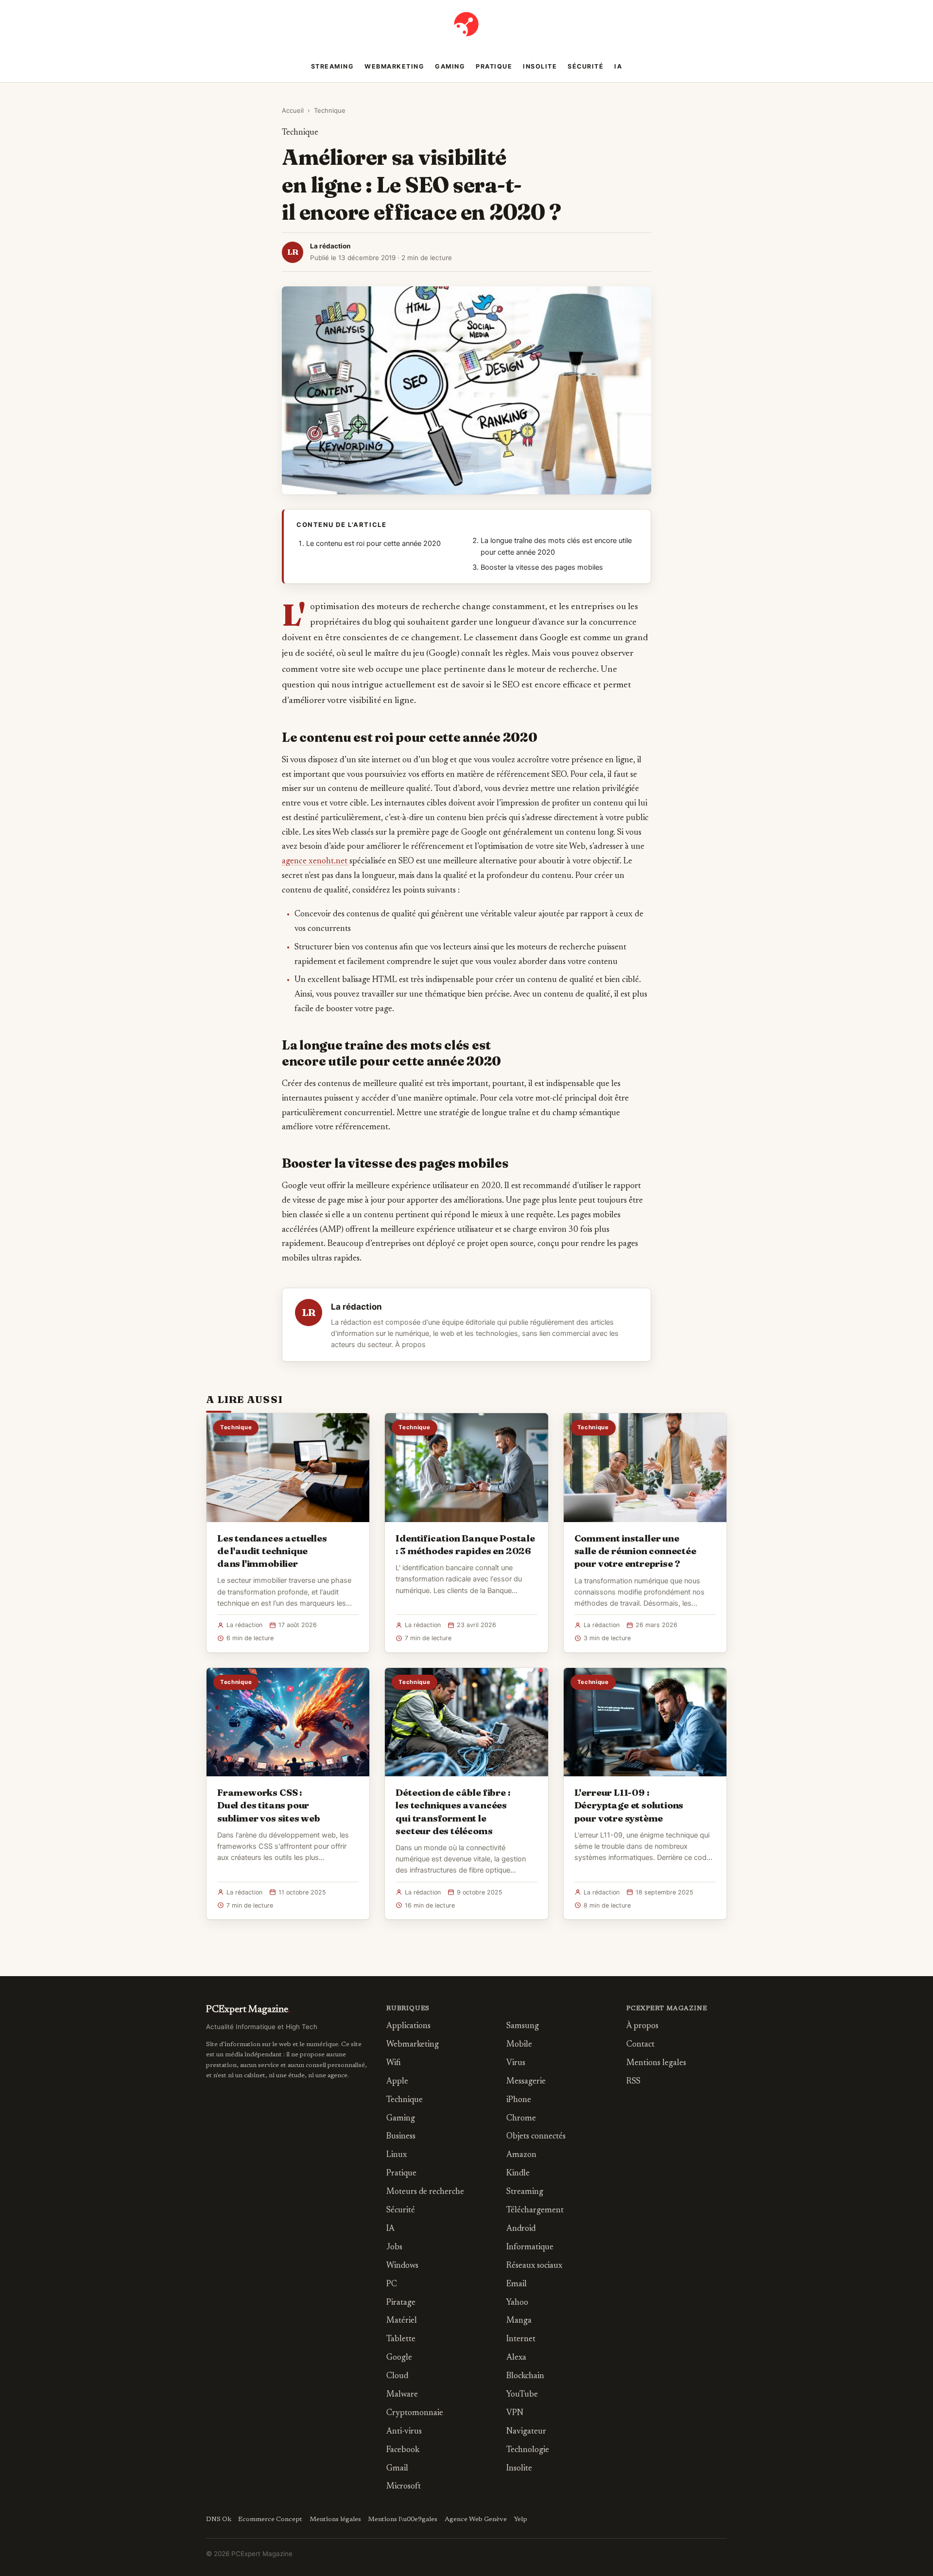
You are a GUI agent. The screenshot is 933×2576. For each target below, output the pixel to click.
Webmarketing (394, 66)
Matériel (402, 2321)
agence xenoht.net (316, 861)
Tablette (401, 2339)
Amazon (521, 2155)
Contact (640, 2045)
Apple (397, 2082)
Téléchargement (535, 2211)
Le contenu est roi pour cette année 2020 (373, 543)
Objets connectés (536, 2137)
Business (401, 2137)
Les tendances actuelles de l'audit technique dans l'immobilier (272, 1551)
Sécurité (586, 66)
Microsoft (404, 2487)
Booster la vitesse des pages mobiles (542, 567)
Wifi (394, 2063)
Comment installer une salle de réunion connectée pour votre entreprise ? (635, 1551)
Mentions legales (656, 2063)
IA (618, 66)
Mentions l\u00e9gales (403, 2520)
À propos (410, 1345)
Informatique (530, 2248)
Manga (519, 2321)
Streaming (333, 66)
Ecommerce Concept (270, 2520)
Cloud (397, 2376)
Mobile (519, 2045)
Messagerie (526, 2082)
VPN (515, 2413)
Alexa (516, 2358)
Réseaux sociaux (534, 2266)
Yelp (520, 2520)
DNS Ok (219, 2520)
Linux (397, 2155)
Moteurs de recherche (425, 2192)
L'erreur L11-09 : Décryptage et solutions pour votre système (629, 1805)
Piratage (401, 2303)
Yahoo (517, 2303)
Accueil (293, 110)
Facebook (403, 2450)
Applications (408, 2026)
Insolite (540, 66)
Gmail (397, 2469)
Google (399, 2358)
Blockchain (525, 2376)
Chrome (521, 2119)
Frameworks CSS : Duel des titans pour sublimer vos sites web (269, 1805)
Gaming (450, 66)
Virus (516, 2063)
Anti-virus (404, 2432)
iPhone (519, 2100)
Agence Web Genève (476, 2520)
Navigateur (526, 2432)
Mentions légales (335, 2520)
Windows (402, 2266)
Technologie (528, 2450)
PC (392, 2285)
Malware (402, 2395)
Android (521, 2229)
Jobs (394, 2248)
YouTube (522, 2395)
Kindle (518, 2174)
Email (517, 2285)
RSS (633, 2082)
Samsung (523, 2026)
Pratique (494, 66)
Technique (330, 110)
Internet (521, 2339)
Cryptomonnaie (415, 2413)
